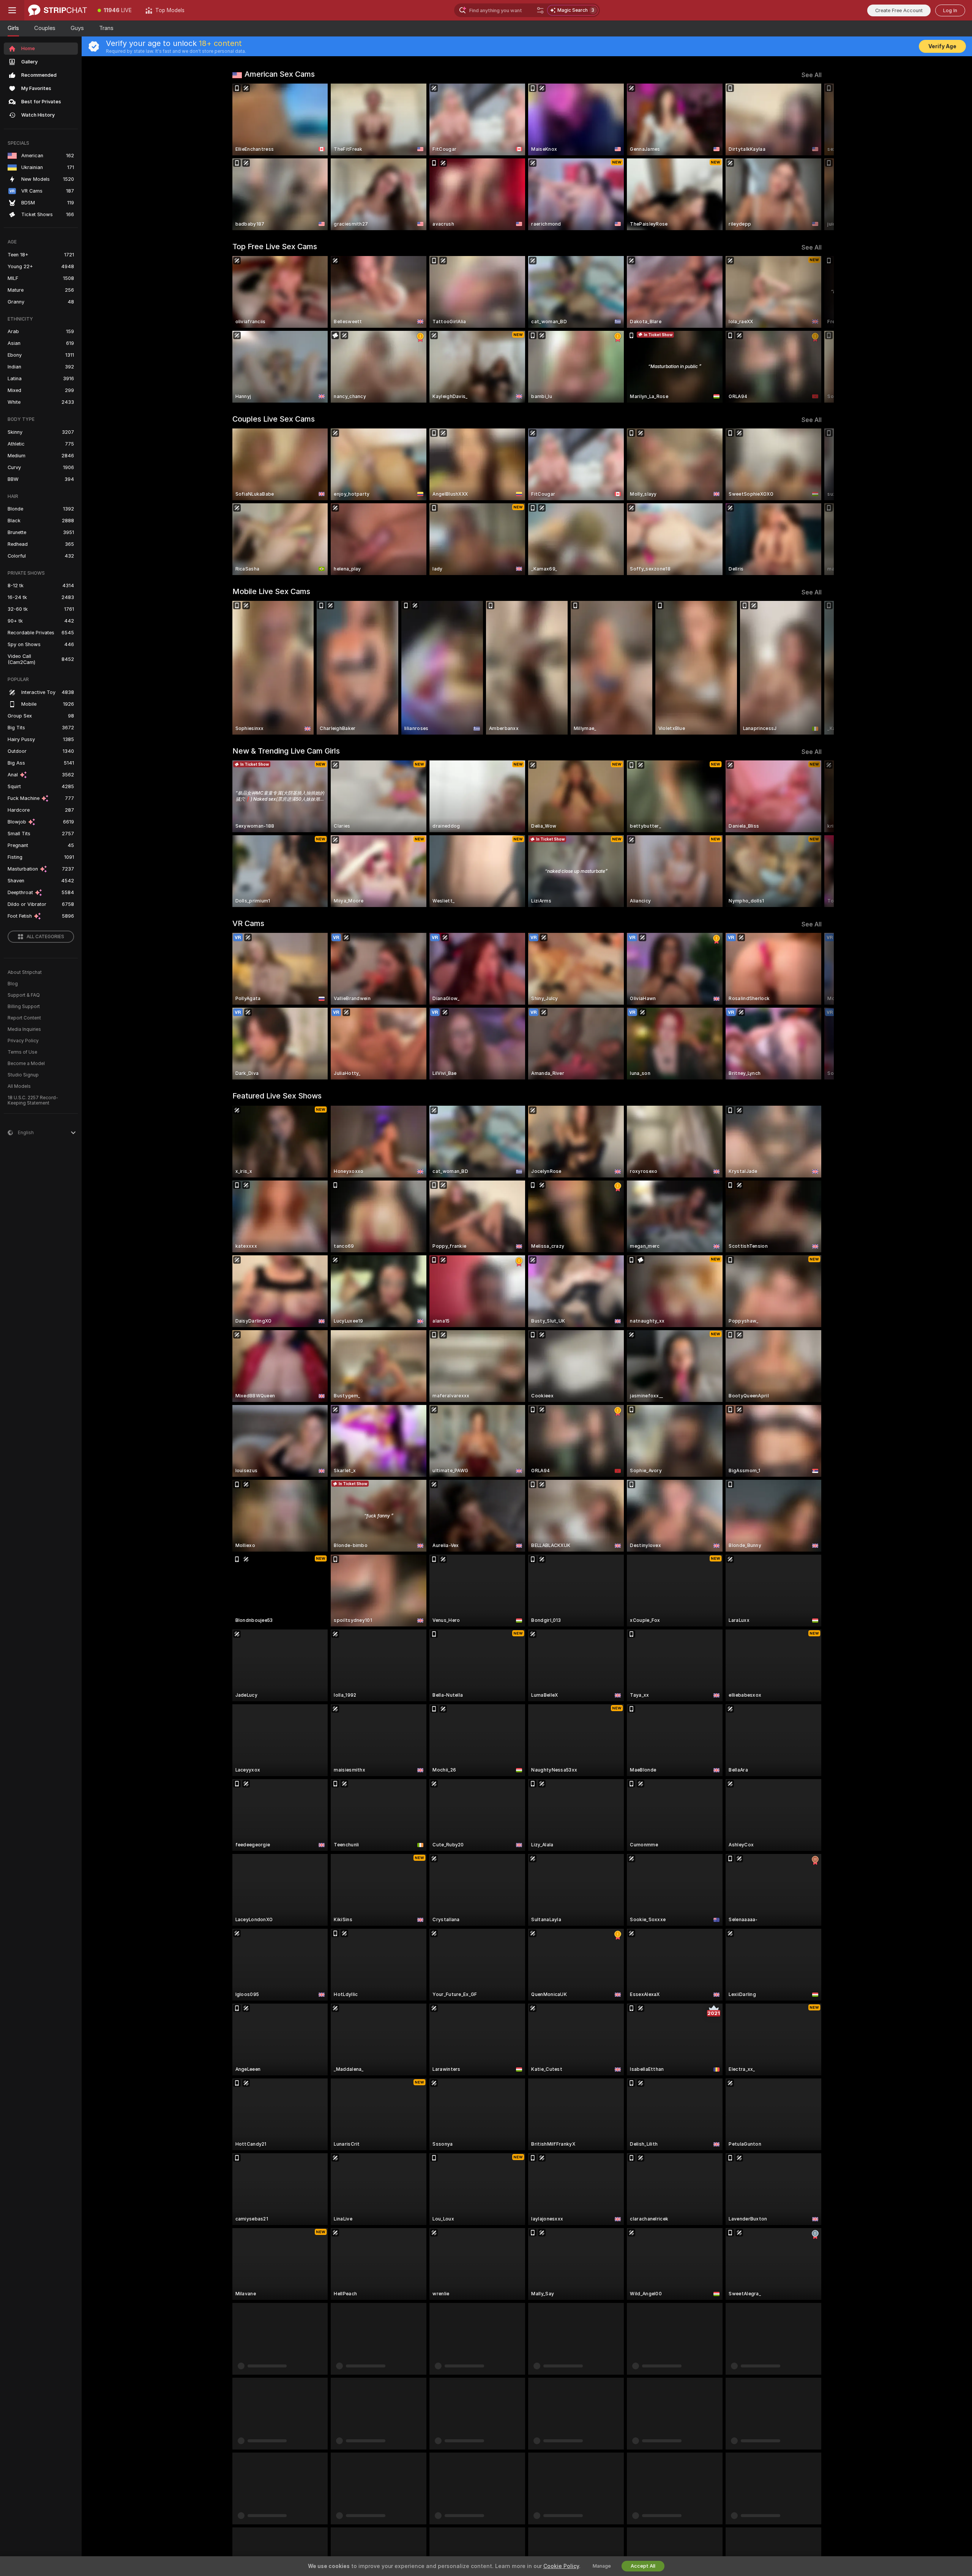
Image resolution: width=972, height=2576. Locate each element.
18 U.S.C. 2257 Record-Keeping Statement (33, 1100)
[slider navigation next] (815, 157)
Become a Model (26, 1064)
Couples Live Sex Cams (274, 419)
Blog (13, 984)
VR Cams (248, 923)
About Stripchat (25, 972)
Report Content (24, 1018)
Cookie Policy (561, 2566)
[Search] (540, 10)
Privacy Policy (23, 1041)
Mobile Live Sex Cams (271, 591)
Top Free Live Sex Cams (275, 247)
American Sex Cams (280, 74)
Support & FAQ (24, 995)
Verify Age (942, 46)
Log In (950, 10)
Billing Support (24, 1007)
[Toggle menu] (12, 10)
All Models (19, 1086)
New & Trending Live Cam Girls (286, 751)
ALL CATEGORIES (45, 937)
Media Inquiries (24, 1029)
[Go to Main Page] (58, 10)
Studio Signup (23, 1075)
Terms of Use (22, 1052)
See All (812, 75)
